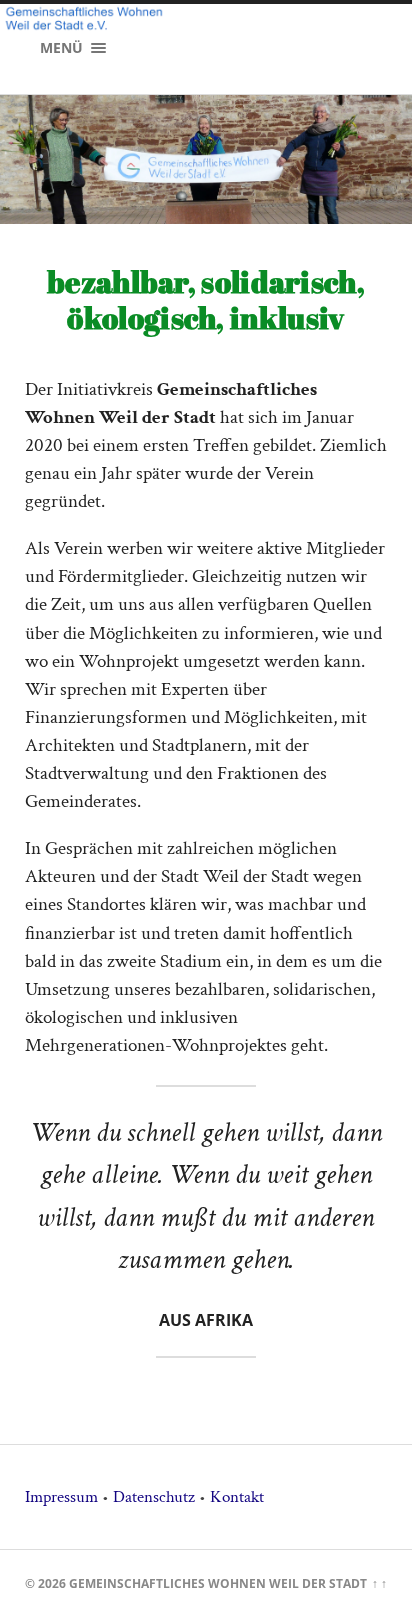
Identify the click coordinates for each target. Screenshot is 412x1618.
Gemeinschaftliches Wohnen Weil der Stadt (218, 1583)
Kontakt (237, 1497)
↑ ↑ (379, 1583)
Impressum (61, 1497)
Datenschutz (154, 1497)
